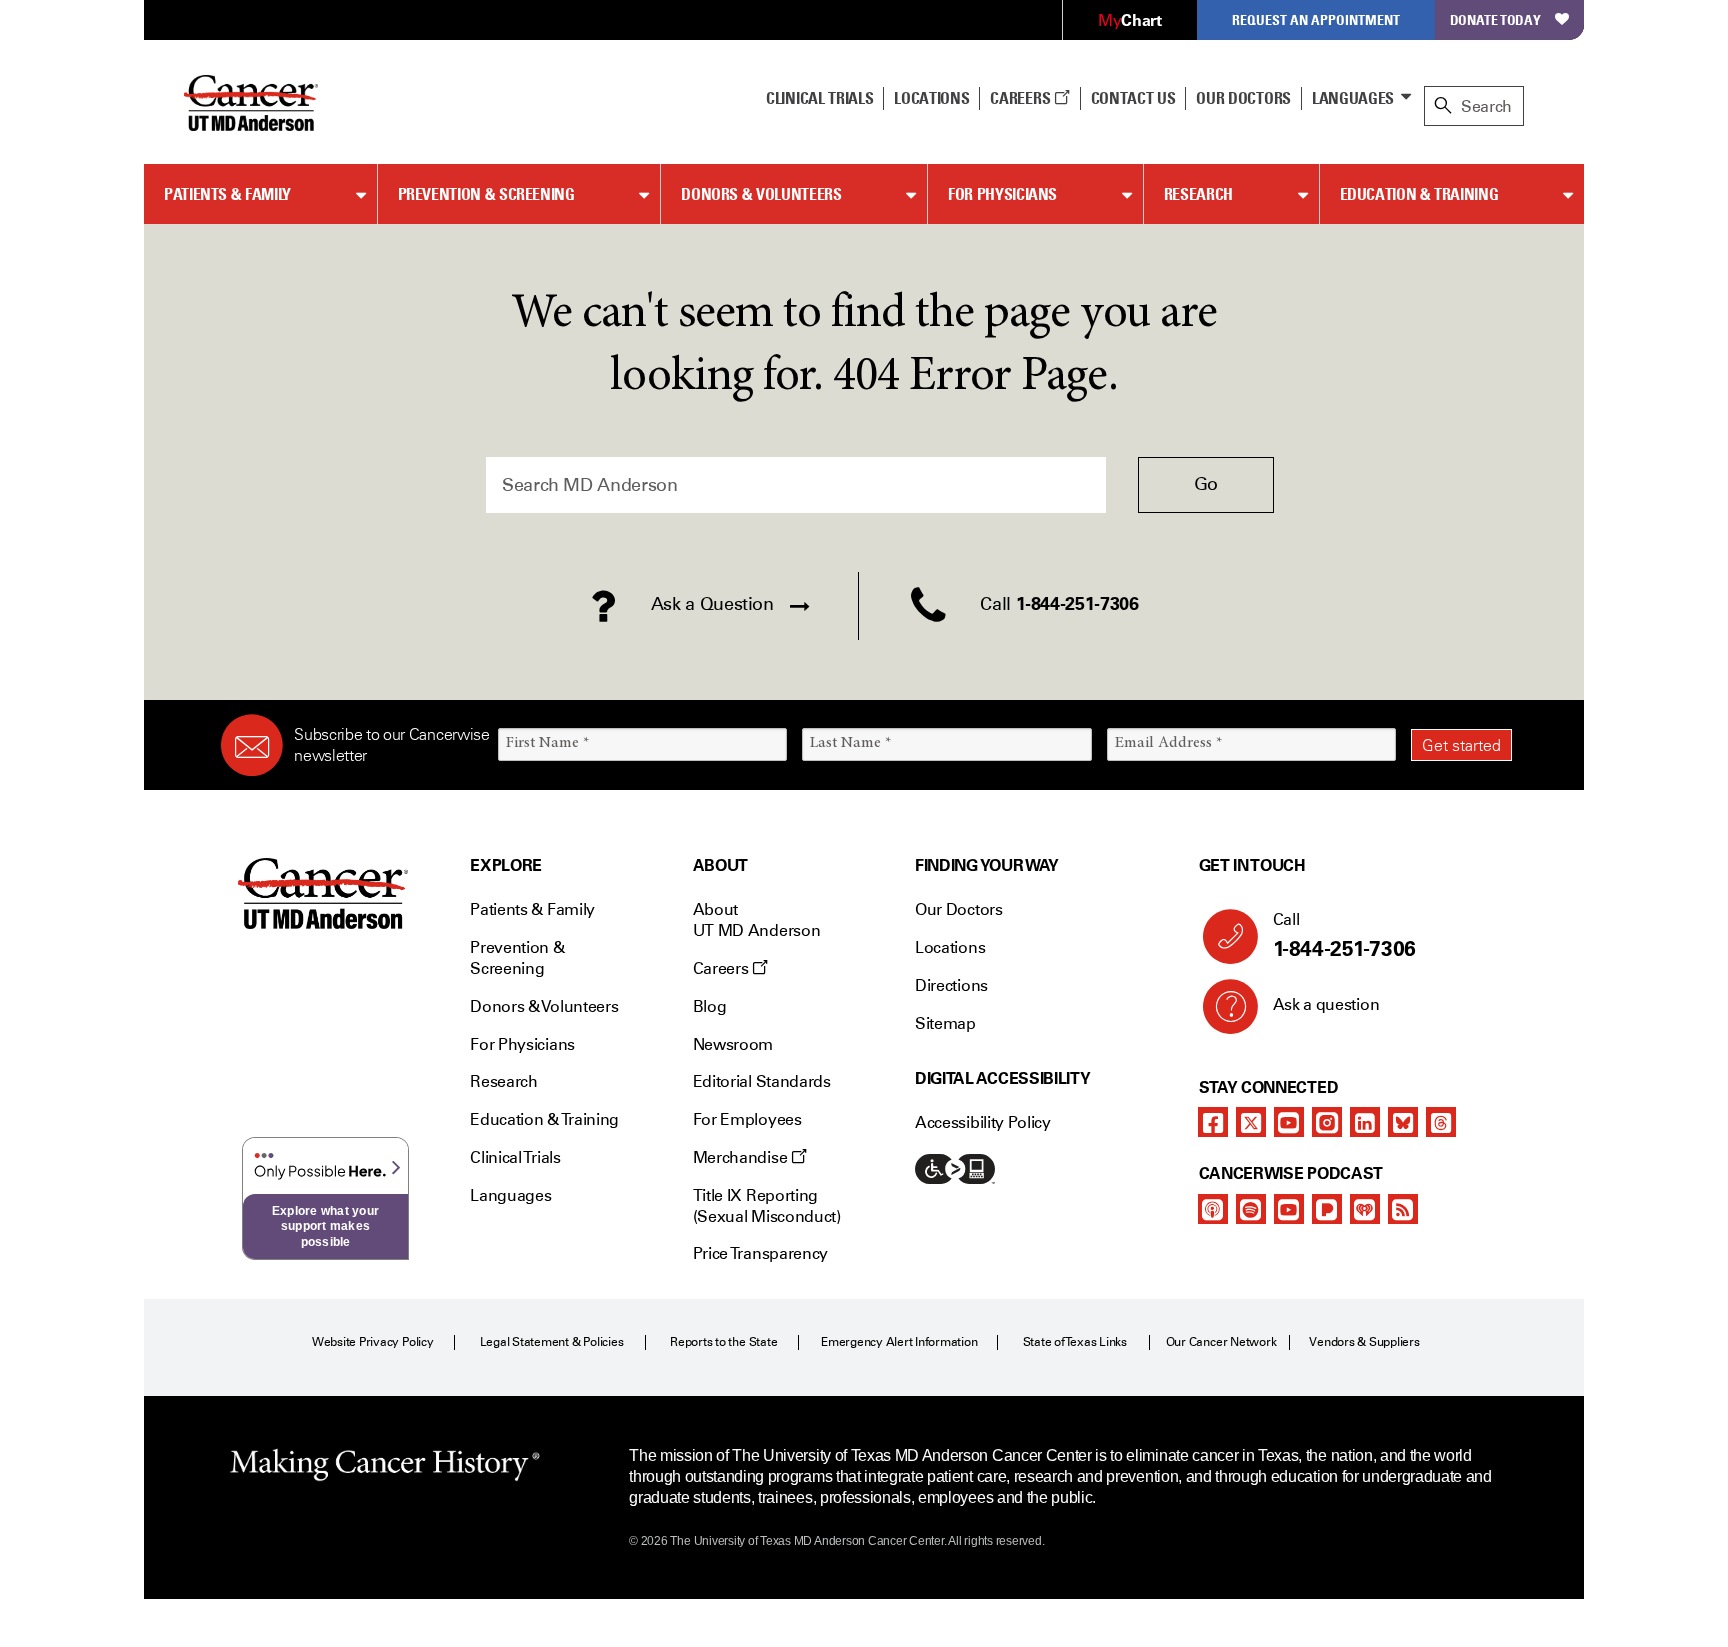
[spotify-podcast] (1251, 1209)
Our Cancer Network (1221, 1342)
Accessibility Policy (983, 1122)
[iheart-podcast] (1365, 1209)
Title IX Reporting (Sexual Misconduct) (767, 1206)
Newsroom (733, 1044)
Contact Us (1133, 98)
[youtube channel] (1289, 1122)
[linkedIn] (1365, 1122)
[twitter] (1251, 1122)
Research (1198, 194)
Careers (1021, 98)
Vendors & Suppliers (1364, 1342)
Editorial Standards (762, 1081)
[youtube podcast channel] (1289, 1209)
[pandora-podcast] (1327, 1209)
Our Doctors (1243, 98)
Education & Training (1419, 194)
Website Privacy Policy (373, 1342)
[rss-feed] (1403, 1209)
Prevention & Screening (486, 194)
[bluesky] (1403, 1122)
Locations (950, 947)
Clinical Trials (819, 98)
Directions (951, 985)
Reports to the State (723, 1342)
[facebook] (1213, 1122)
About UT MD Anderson (757, 920)
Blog (710, 1006)
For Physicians (1002, 194)
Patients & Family (227, 194)
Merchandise (742, 1157)
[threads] (1441, 1122)
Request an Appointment (1316, 19)
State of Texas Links (1075, 1342)
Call (1344, 935)
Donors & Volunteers (761, 194)
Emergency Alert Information (899, 1342)
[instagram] (1327, 1122)
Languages (1353, 98)
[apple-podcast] (1213, 1209)
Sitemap (945, 1023)
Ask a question (1326, 1004)
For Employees (747, 1119)
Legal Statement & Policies (552, 1342)
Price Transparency (760, 1253)
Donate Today (1495, 19)
